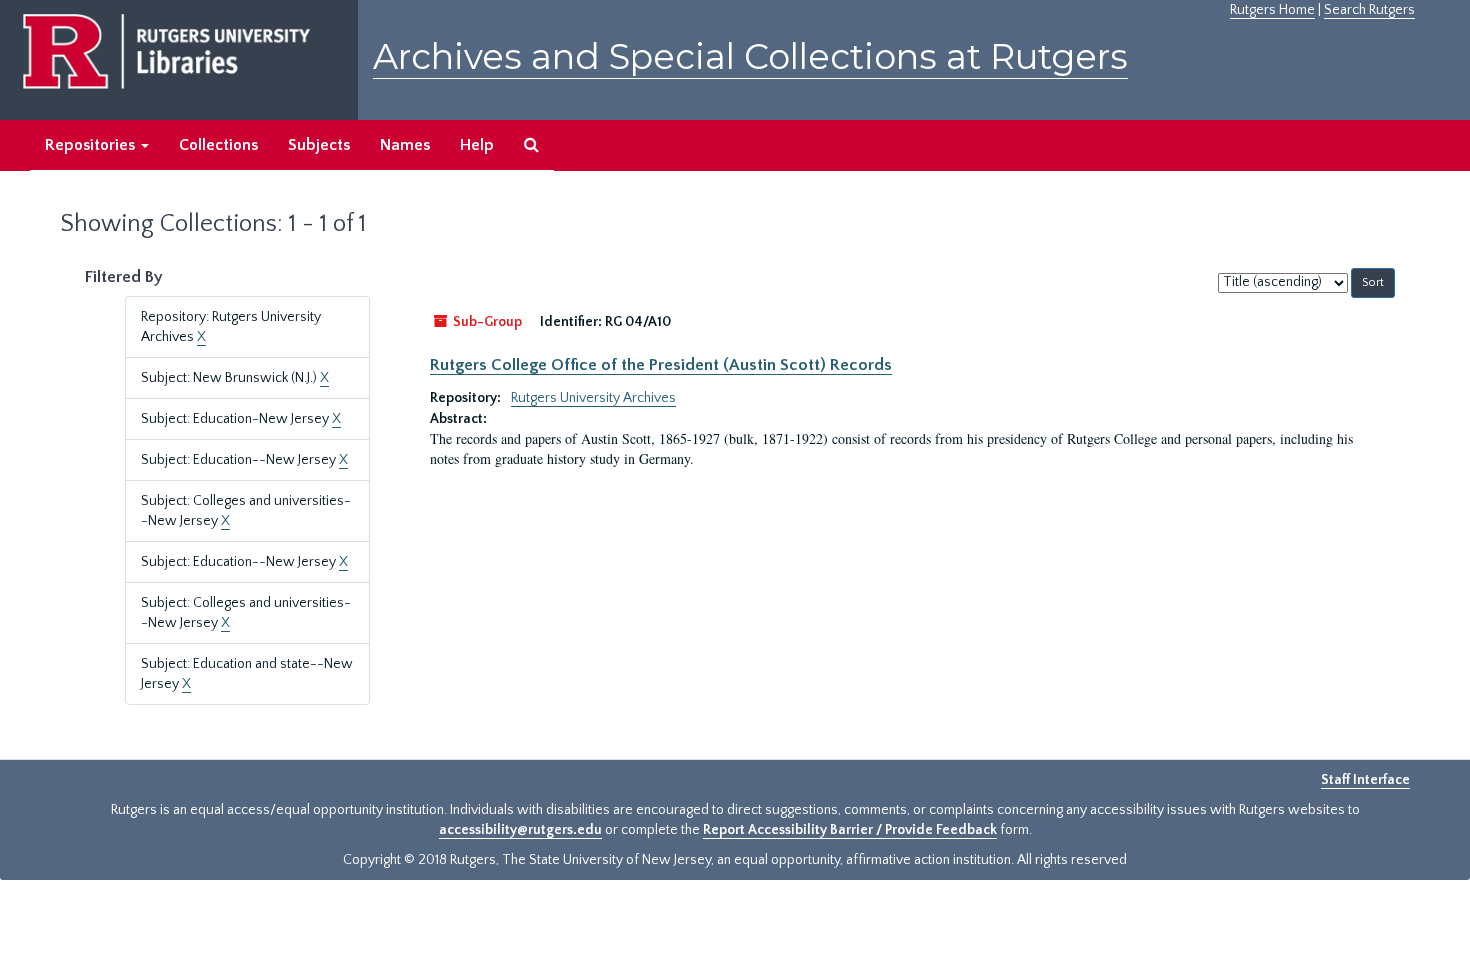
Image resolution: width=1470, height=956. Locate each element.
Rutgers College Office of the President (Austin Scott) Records (661, 365)
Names (405, 145)
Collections (218, 145)
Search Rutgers (1369, 10)
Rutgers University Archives (593, 398)
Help (477, 145)
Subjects (319, 145)
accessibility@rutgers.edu (520, 830)
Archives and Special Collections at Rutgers (750, 56)
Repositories (92, 145)
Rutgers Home (1272, 10)
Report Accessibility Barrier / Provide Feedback (850, 830)
